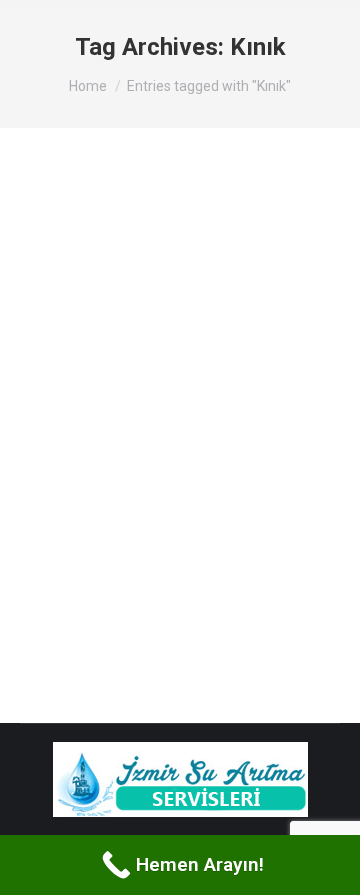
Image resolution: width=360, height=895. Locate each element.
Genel (61, 330)
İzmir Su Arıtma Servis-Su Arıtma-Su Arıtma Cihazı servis (164, 263)
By (119, 330)
